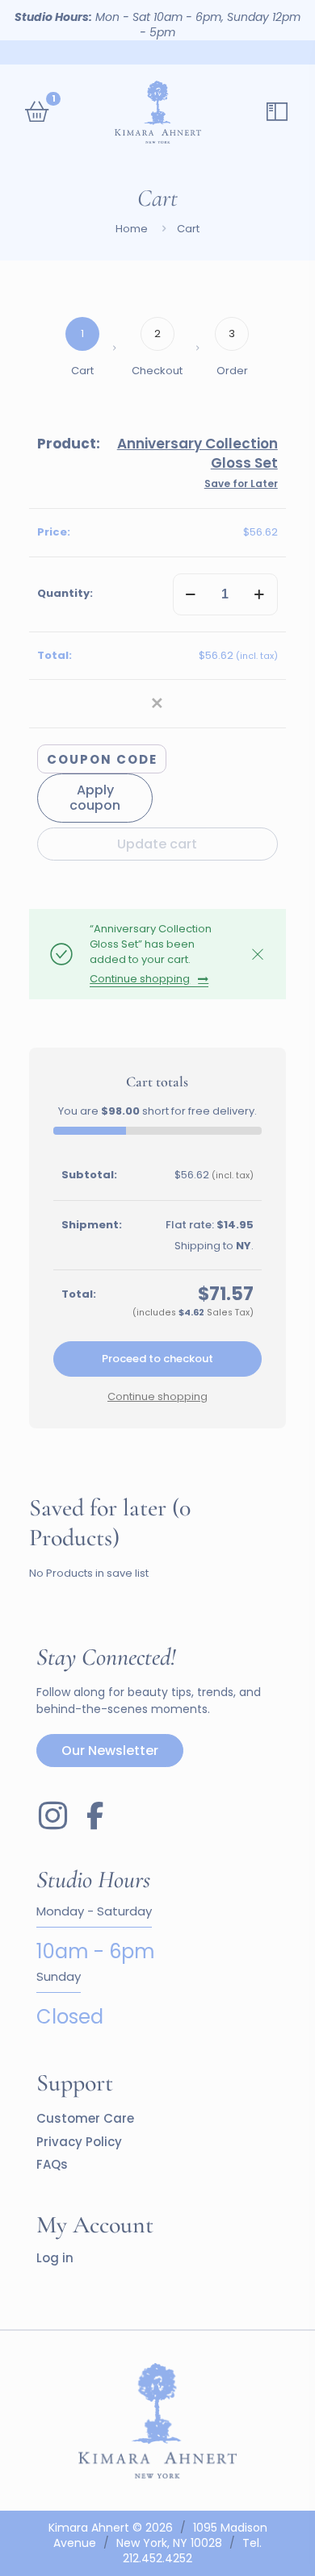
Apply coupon (95, 798)
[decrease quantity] (191, 594)
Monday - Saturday (94, 1912)
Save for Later (241, 484)
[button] (157, 704)
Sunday (59, 1977)
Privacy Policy (79, 2142)
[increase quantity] (260, 594)
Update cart (157, 844)
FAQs (52, 2164)
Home (132, 229)
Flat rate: (210, 1225)
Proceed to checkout (157, 1359)
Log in (55, 2258)
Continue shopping (140, 979)
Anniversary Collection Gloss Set (197, 453)
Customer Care (85, 2118)
